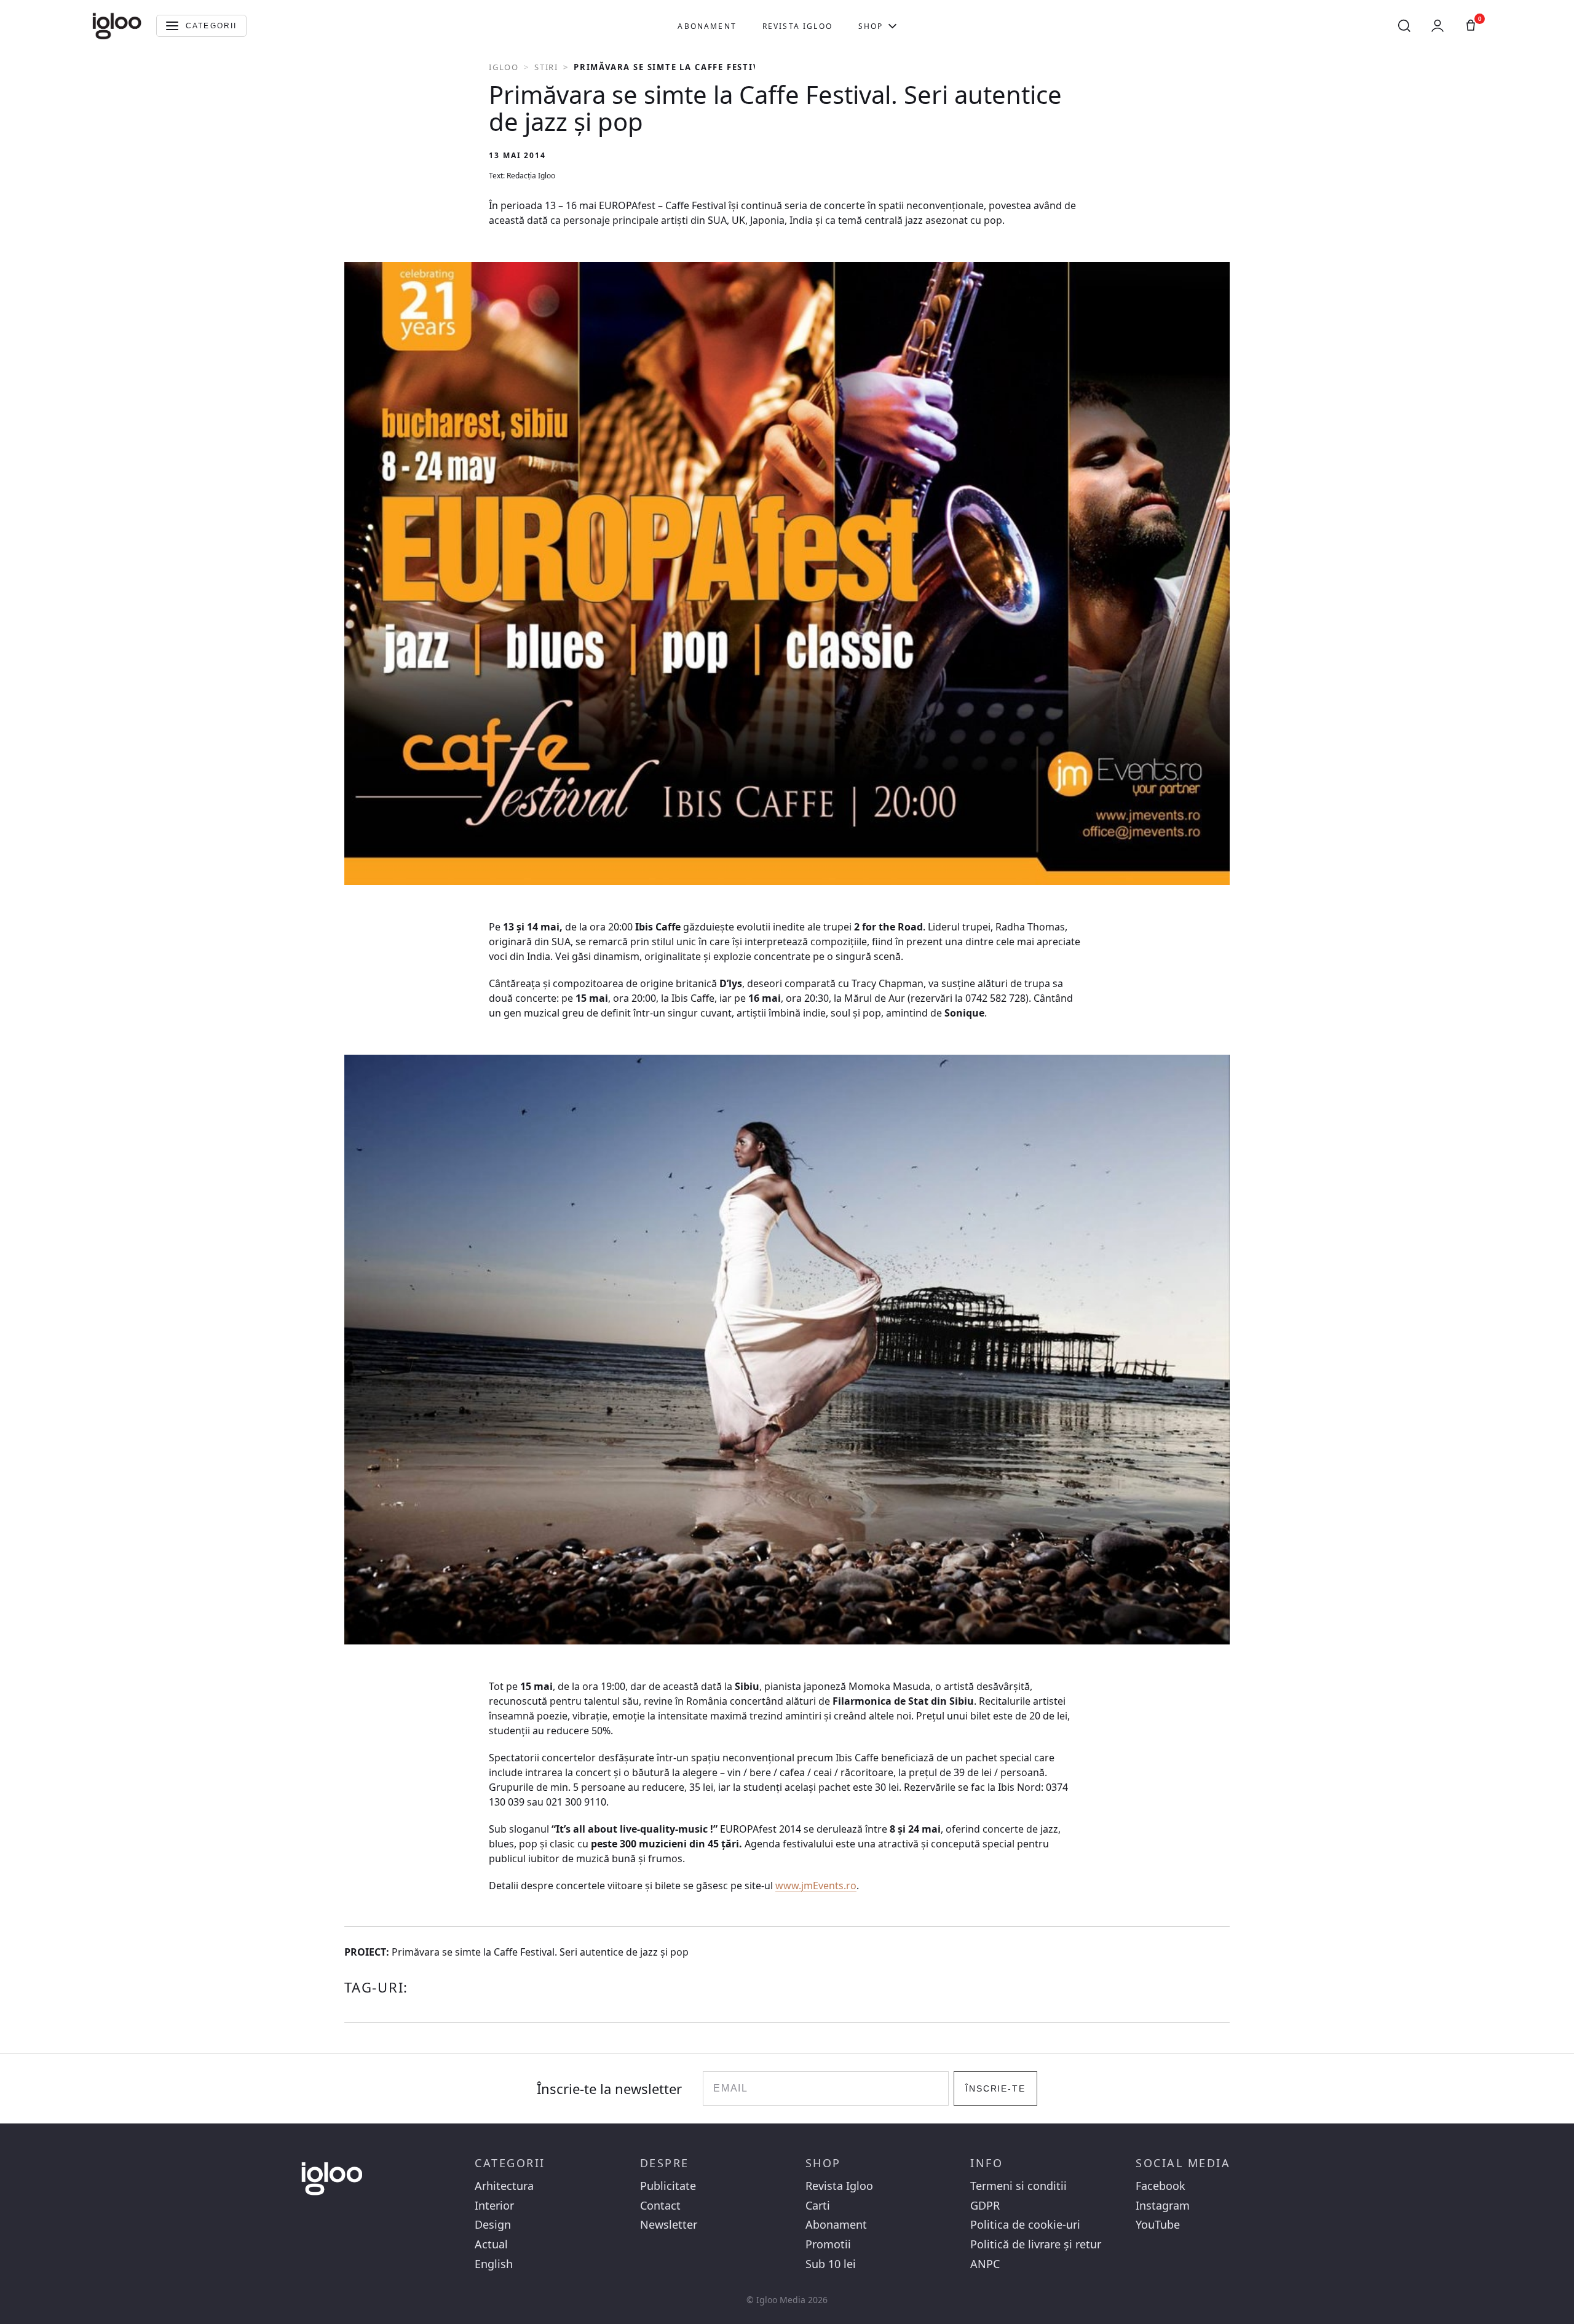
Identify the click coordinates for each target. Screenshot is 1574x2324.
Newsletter (669, 2225)
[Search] (1404, 26)
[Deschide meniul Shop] (892, 26)
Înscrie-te (996, 2088)
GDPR (985, 2206)
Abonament (707, 26)
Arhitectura (504, 2186)
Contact (660, 2206)
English (494, 2264)
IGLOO (504, 67)
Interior (494, 2206)
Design (493, 2225)
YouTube (1158, 2225)
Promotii (828, 2244)
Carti (818, 2206)
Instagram (1163, 2206)
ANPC (985, 2264)
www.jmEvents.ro (816, 1886)
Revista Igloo (797, 26)
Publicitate (668, 2186)
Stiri (546, 67)
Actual (491, 2244)
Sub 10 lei (831, 2264)
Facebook (1161, 2186)
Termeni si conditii (1018, 2186)
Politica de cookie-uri (1025, 2225)
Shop (871, 26)
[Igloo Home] (117, 26)
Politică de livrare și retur (1036, 2244)
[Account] (1438, 26)
